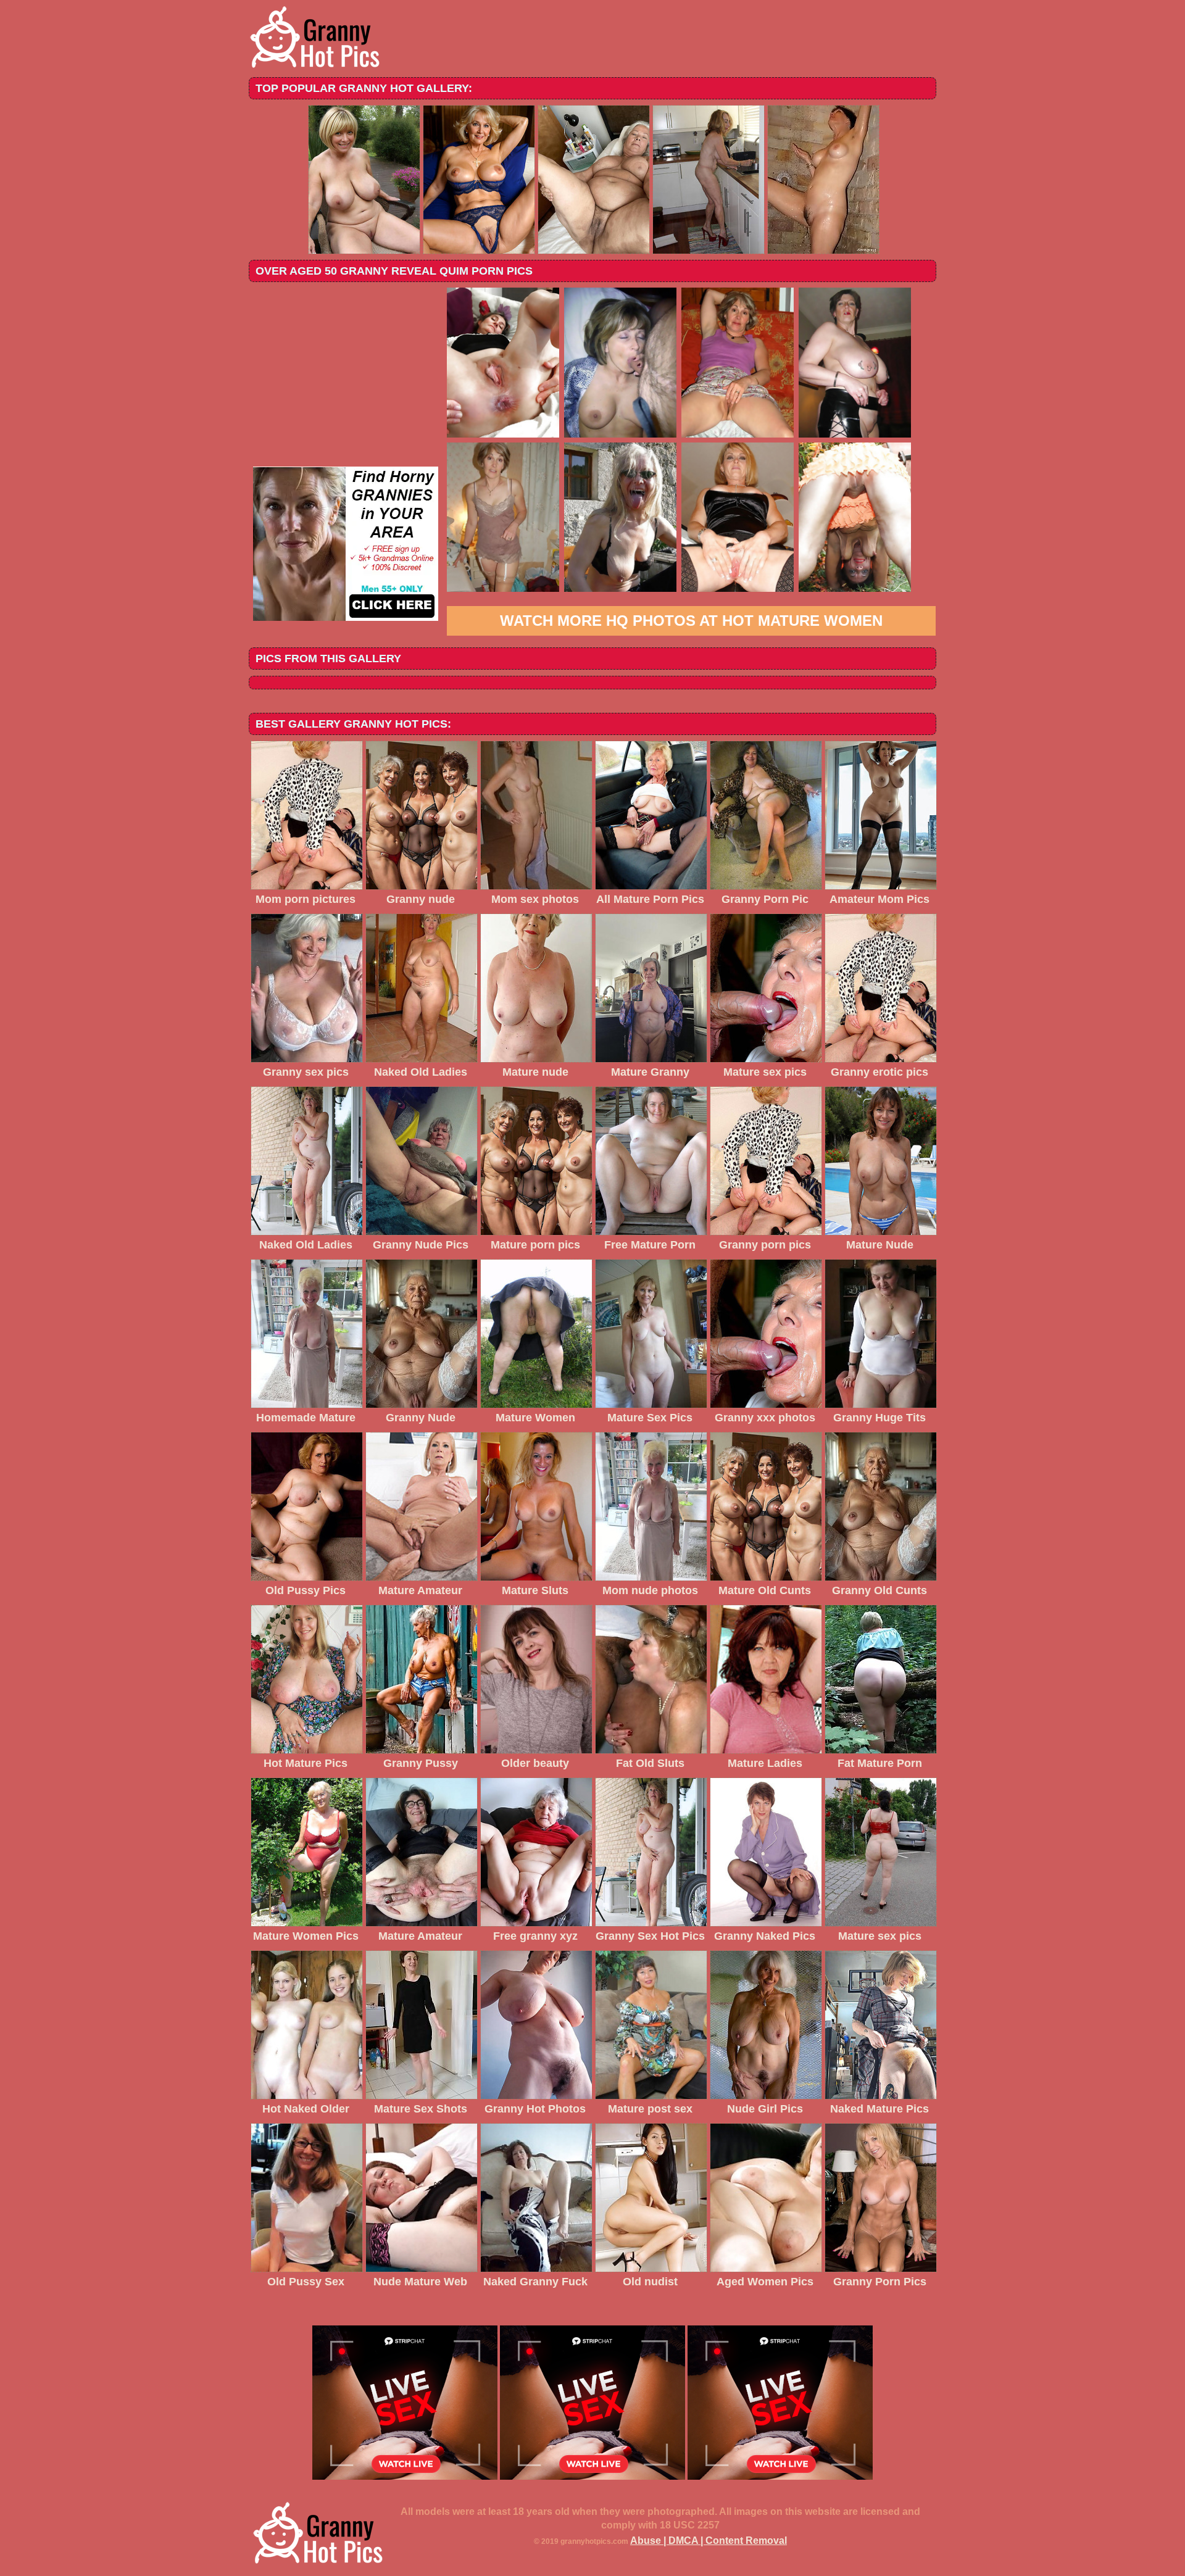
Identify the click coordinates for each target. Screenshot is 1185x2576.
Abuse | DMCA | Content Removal (709, 2541)
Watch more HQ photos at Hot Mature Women (691, 621)
